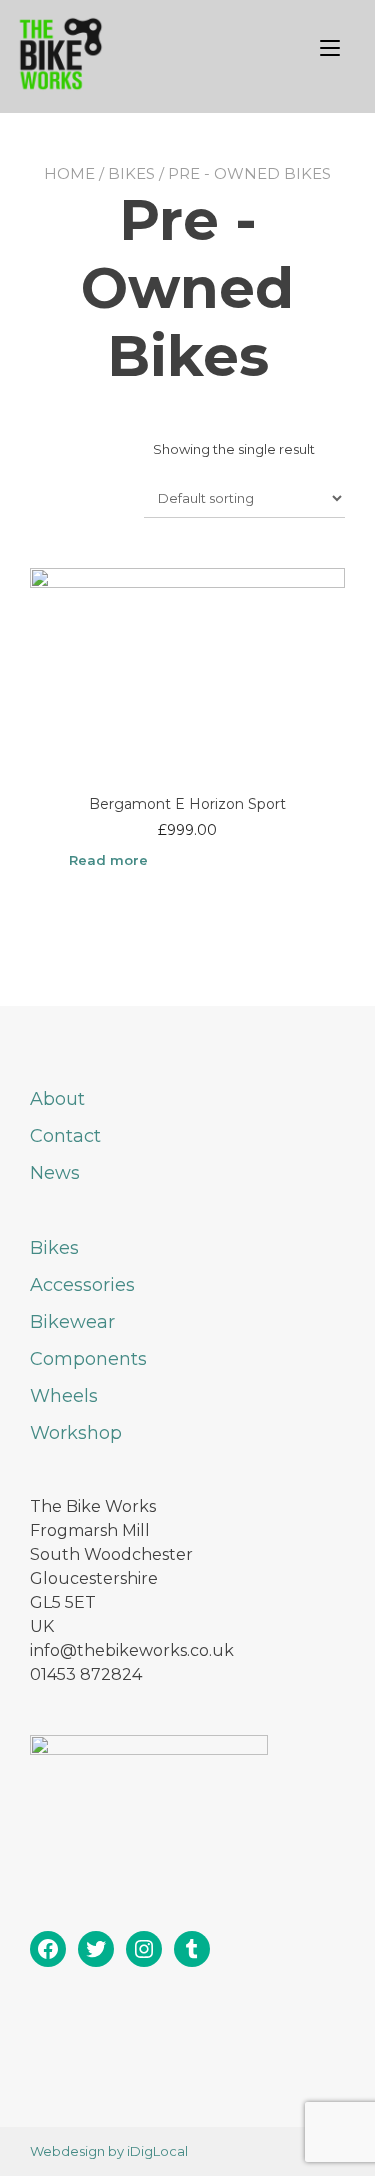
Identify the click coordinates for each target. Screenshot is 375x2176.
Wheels (64, 1396)
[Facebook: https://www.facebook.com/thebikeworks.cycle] (48, 1949)
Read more (108, 860)
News (55, 1173)
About (57, 1099)
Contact (65, 1136)
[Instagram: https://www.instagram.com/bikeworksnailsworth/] (144, 1949)
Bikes (131, 173)
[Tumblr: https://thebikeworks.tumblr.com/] (192, 1949)
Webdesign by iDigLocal (109, 2151)
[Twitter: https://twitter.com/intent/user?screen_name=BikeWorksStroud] (96, 1949)
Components (88, 1359)
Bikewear (72, 1322)
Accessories (82, 1285)
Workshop (76, 1433)
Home (69, 173)
